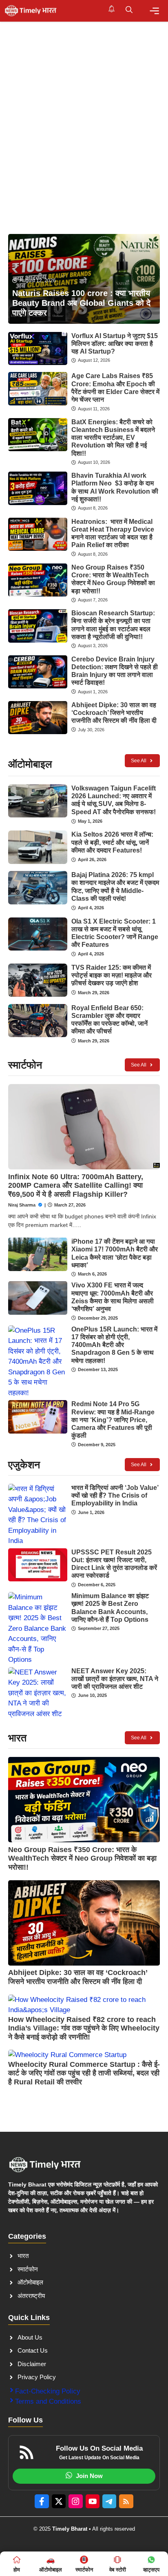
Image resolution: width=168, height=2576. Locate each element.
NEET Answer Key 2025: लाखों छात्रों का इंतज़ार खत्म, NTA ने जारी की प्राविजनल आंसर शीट (115, 1679)
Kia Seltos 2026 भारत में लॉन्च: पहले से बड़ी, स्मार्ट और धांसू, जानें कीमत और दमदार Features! (112, 842)
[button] (129, 11)
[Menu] (154, 11)
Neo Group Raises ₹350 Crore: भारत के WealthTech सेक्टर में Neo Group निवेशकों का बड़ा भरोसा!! (82, 1858)
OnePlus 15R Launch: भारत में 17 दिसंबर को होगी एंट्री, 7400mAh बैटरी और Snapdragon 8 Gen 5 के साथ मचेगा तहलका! (114, 1345)
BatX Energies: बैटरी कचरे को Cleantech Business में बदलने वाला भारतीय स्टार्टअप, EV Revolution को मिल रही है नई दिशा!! (113, 438)
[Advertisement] (84, 110)
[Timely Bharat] (31, 11)
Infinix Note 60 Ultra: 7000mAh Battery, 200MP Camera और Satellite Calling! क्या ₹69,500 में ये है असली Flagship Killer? (76, 1186)
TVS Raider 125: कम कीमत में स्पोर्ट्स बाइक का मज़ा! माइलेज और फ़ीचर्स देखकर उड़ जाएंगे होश (112, 975)
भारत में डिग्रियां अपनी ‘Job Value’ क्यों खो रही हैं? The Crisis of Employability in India (115, 1495)
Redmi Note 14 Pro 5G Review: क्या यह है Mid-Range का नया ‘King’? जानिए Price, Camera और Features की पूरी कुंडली (113, 1420)
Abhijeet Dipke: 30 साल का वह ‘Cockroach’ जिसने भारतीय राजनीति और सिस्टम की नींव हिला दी (114, 713)
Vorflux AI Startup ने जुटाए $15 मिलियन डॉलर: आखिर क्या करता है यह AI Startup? (115, 344)
